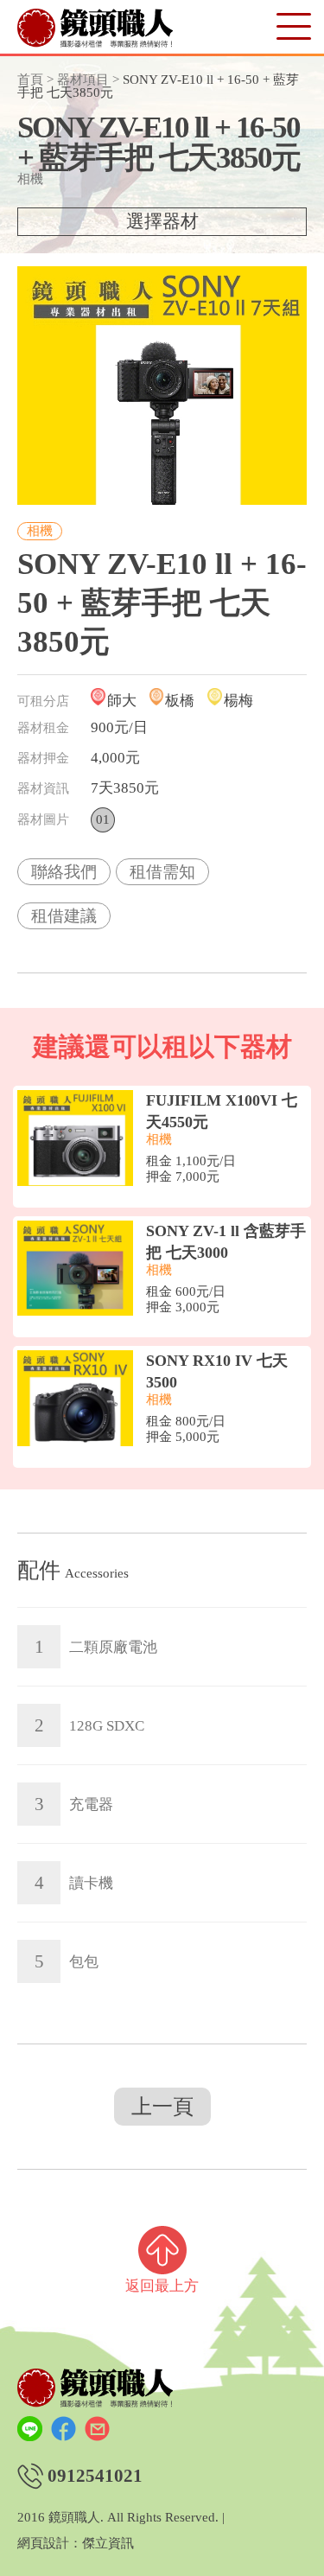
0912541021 (95, 2476)
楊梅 (238, 701)
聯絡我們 (64, 872)
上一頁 (162, 2107)
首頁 (30, 80)
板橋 (180, 701)
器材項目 (83, 80)
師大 (122, 701)
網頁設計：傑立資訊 (76, 2544)
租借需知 (162, 872)
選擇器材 (162, 221)
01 (103, 819)
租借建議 (64, 916)
